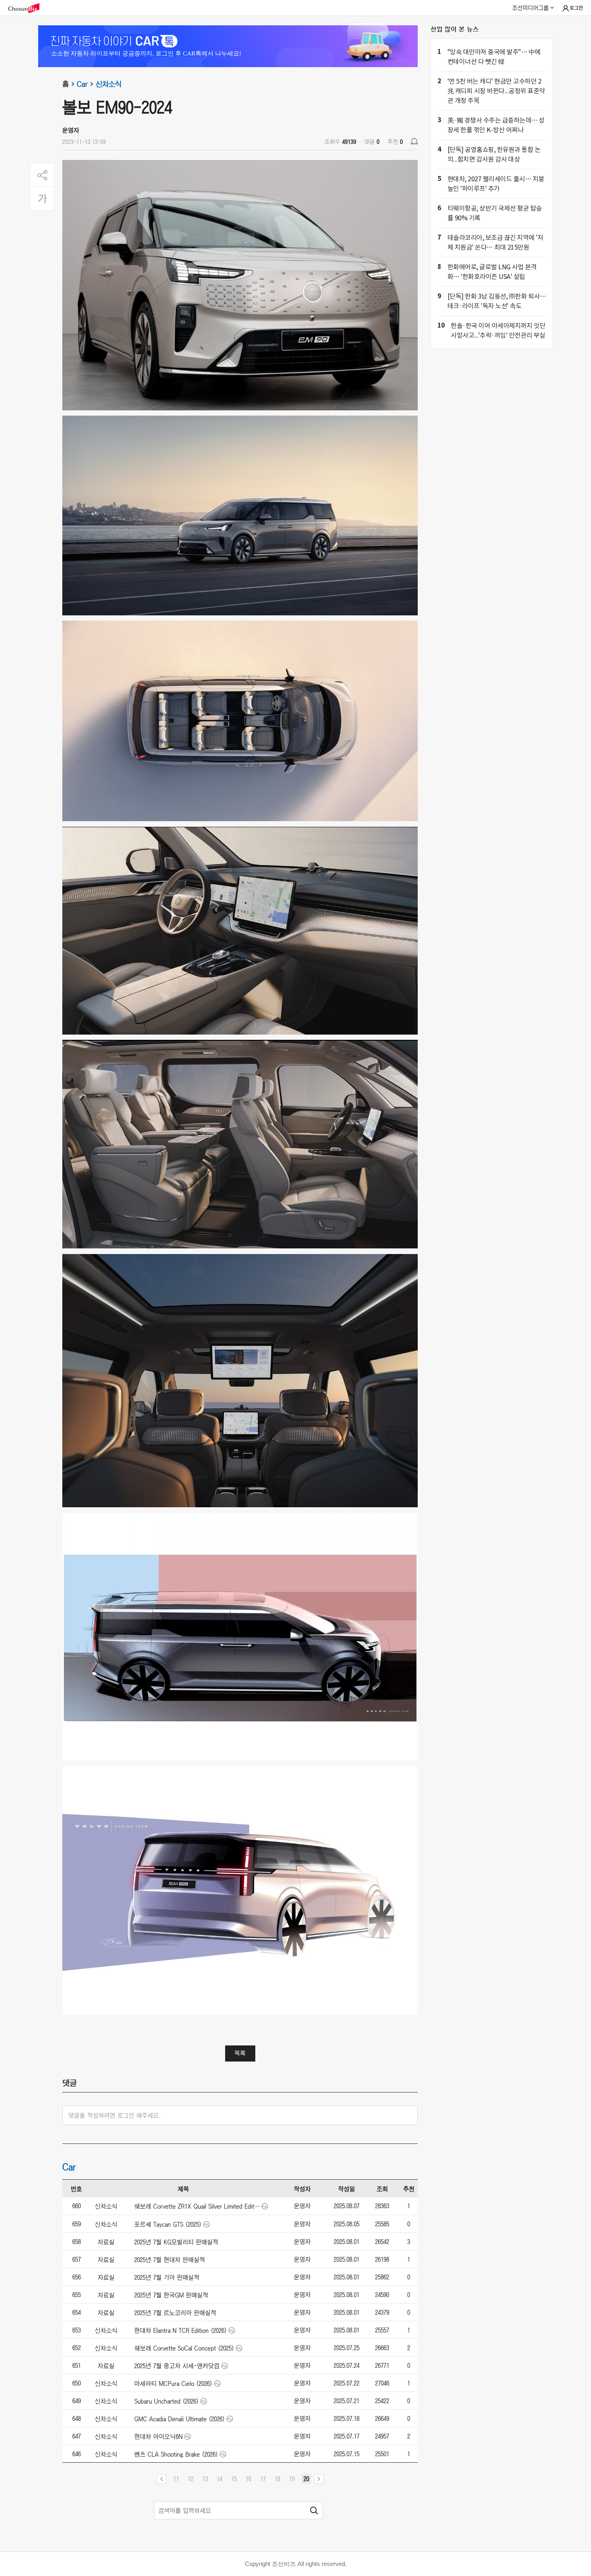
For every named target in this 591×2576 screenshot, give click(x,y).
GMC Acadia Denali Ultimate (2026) (180, 2419)
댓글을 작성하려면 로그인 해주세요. (114, 2115)
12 (191, 2479)
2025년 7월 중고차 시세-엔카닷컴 (177, 2366)
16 (248, 2479)
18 (277, 2479)
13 (205, 2479)
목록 (240, 2053)
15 (234, 2479)
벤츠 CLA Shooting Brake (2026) (176, 2454)
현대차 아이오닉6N (158, 2437)
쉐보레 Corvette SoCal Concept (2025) (184, 2348)
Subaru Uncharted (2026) (166, 2401)
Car (82, 84)
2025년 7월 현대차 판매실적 (170, 2260)
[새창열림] (28, 8)
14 (220, 2479)
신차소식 (109, 84)
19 (292, 2479)
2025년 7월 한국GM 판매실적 (171, 2295)
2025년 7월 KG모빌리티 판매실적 (176, 2242)
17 (263, 2479)
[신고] (414, 141)
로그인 (576, 8)
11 (176, 2479)
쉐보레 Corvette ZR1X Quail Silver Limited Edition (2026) (197, 2206)
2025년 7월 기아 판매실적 (167, 2277)
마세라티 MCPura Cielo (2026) (173, 2383)
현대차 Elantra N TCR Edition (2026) (181, 2330)
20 (306, 2479)
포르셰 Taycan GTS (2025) (168, 2224)
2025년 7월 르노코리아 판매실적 (175, 2313)
